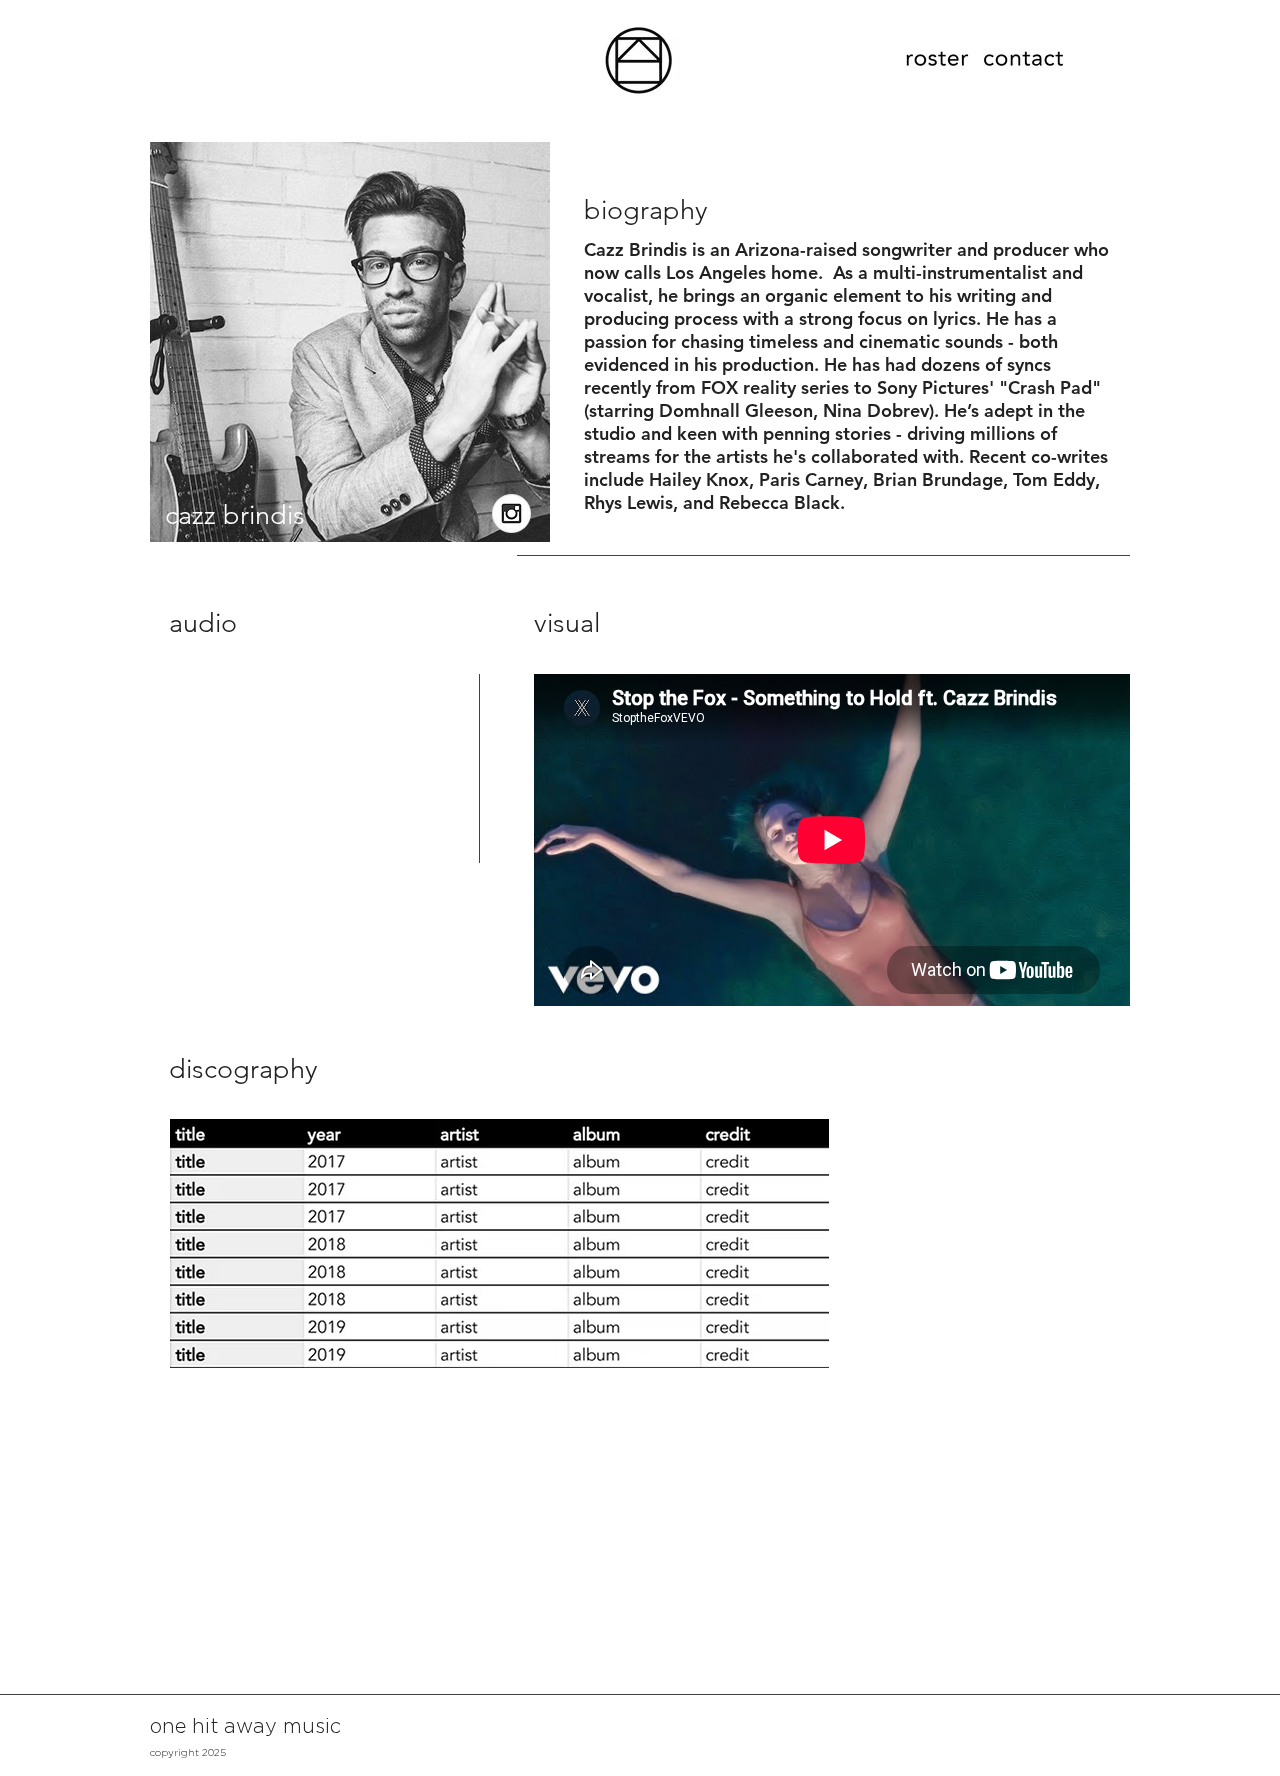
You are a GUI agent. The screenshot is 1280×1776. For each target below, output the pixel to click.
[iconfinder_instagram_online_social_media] (511, 513)
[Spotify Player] (294, 842)
